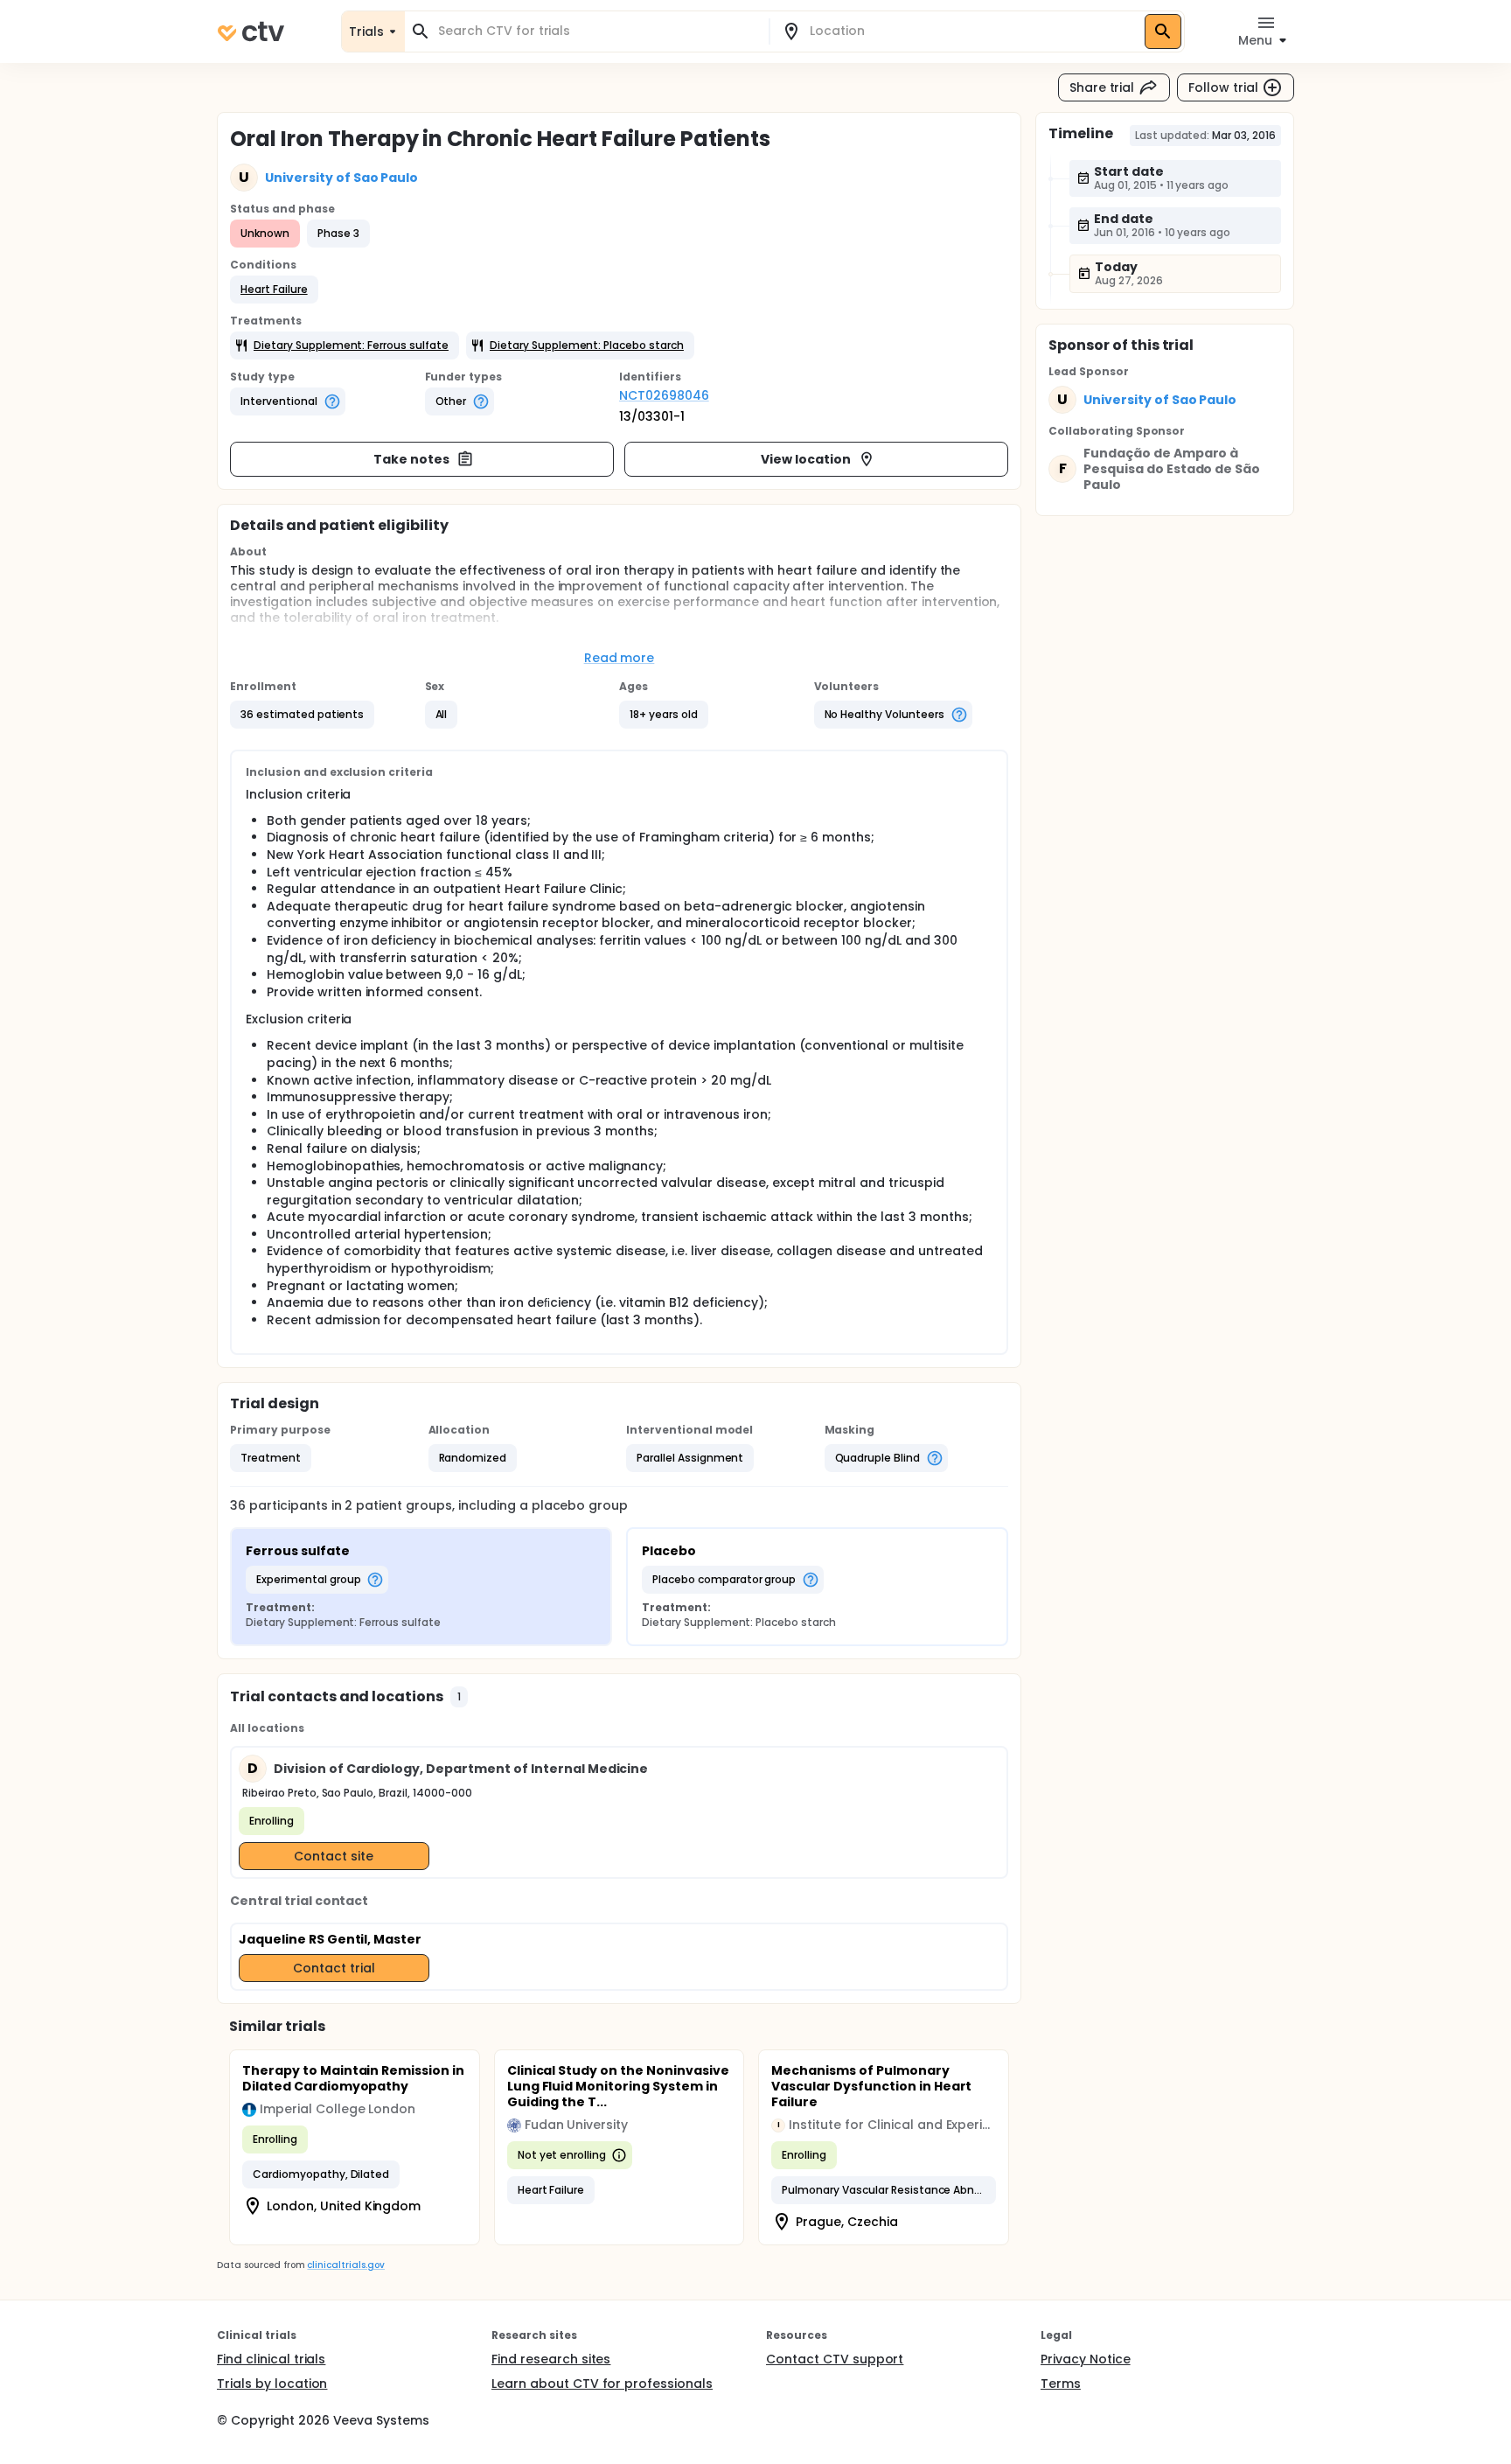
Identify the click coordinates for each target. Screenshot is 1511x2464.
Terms (1061, 2384)
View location (806, 459)
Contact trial (334, 1968)
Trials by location (272, 2384)
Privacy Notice (1086, 2359)
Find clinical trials (271, 2359)
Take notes (411, 459)
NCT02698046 (664, 395)
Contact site (334, 1856)
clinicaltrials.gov (345, 2265)
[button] (274, 290)
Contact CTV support (835, 2359)
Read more (620, 658)
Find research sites (551, 2359)
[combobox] (597, 31)
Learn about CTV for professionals (602, 2384)
